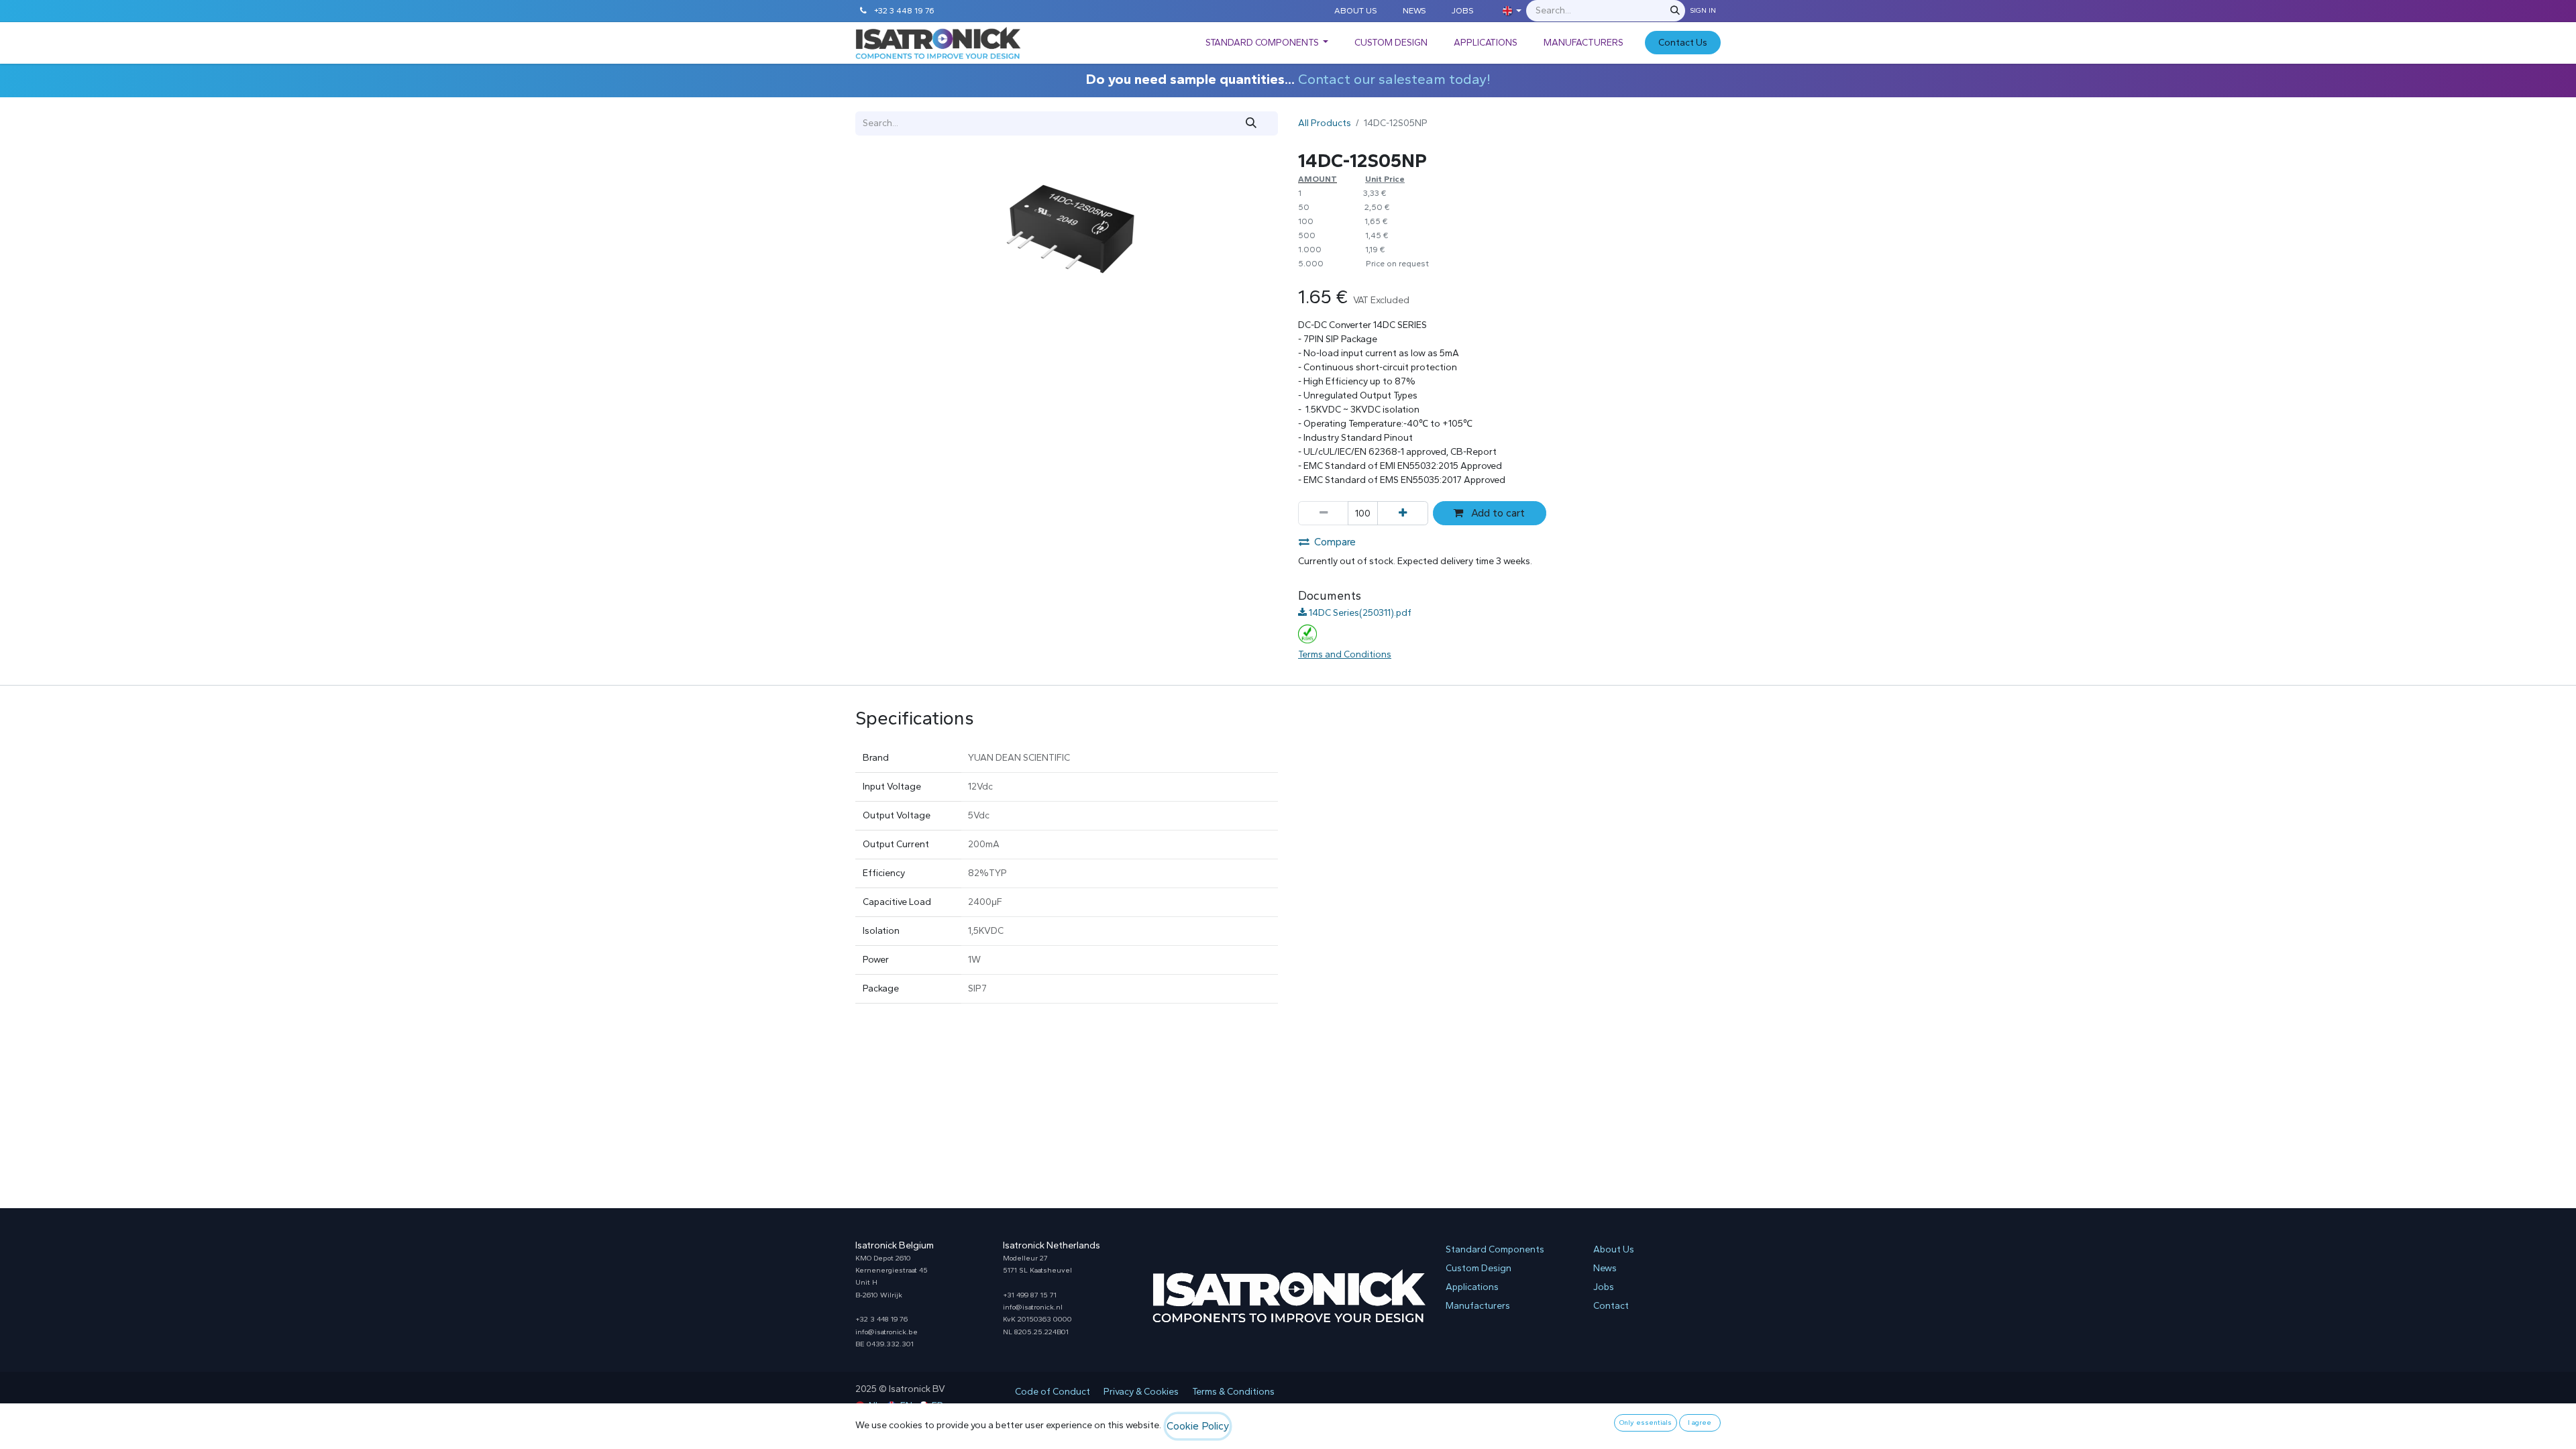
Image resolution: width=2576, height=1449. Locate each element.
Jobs (1604, 1287)
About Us (1614, 1249)
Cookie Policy (1198, 1426)
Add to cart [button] (1497, 513)
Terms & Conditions (1233, 1392)
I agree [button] (1700, 1423)
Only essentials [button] (1646, 1423)
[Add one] (1402, 513)
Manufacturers (1478, 1306)
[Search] (1675, 11)
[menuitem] (1267, 43)
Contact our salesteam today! (1394, 79)
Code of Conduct (1053, 1392)
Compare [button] (1335, 542)
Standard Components (1495, 1249)
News (1605, 1268)
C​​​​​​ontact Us (1683, 43)
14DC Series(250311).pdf (1359, 613)
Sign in (1703, 10)
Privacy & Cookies (1141, 1392)
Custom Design (1479, 1268)
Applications (1472, 1287)
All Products (1325, 123)
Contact (1611, 1306)
